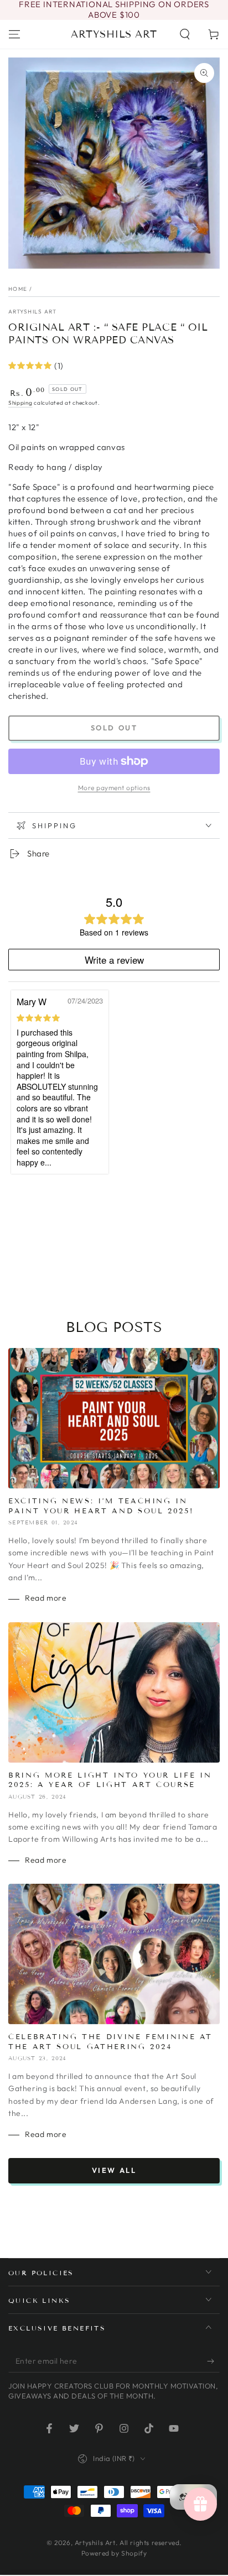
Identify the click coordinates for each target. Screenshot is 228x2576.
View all (114, 2170)
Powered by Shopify (114, 2553)
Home (18, 289)
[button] (185, 34)
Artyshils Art (32, 312)
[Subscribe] (213, 2361)
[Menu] (14, 34)
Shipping (20, 403)
